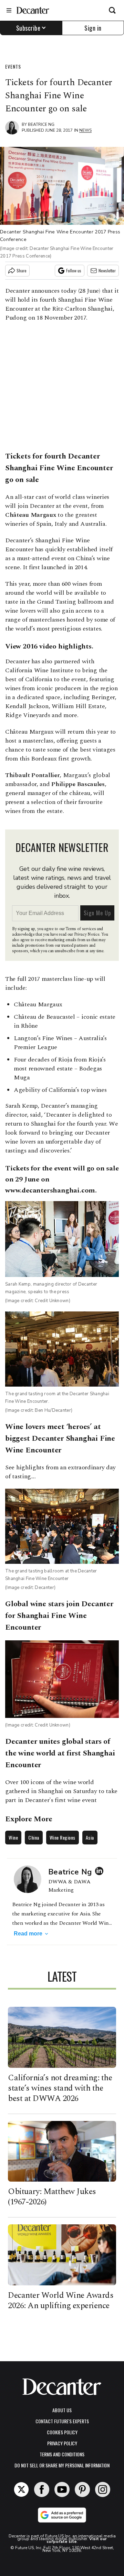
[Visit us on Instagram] (103, 2489)
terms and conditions (62, 2454)
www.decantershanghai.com (50, 1190)
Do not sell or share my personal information (62, 2465)
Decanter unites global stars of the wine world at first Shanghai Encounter (60, 1753)
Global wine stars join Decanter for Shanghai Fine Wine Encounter (59, 1616)
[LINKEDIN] (101, 1871)
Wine (13, 1837)
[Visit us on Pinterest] (82, 2489)
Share (22, 270)
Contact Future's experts (62, 2421)
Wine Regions (63, 1837)
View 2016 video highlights (48, 646)
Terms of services (81, 929)
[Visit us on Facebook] (42, 2489)
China (34, 1837)
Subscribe (28, 28)
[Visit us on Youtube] (62, 2489)
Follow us (74, 270)
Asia (90, 1837)
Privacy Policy (62, 2443)
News (85, 130)
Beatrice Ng (41, 124)
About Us (62, 2410)
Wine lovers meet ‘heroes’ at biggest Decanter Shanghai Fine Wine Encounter (60, 1438)
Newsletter (107, 270)
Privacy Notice (87, 934)
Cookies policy (62, 2432)
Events (13, 66)
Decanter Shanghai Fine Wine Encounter (59, 462)
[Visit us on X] (21, 2489)
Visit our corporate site (77, 2540)
